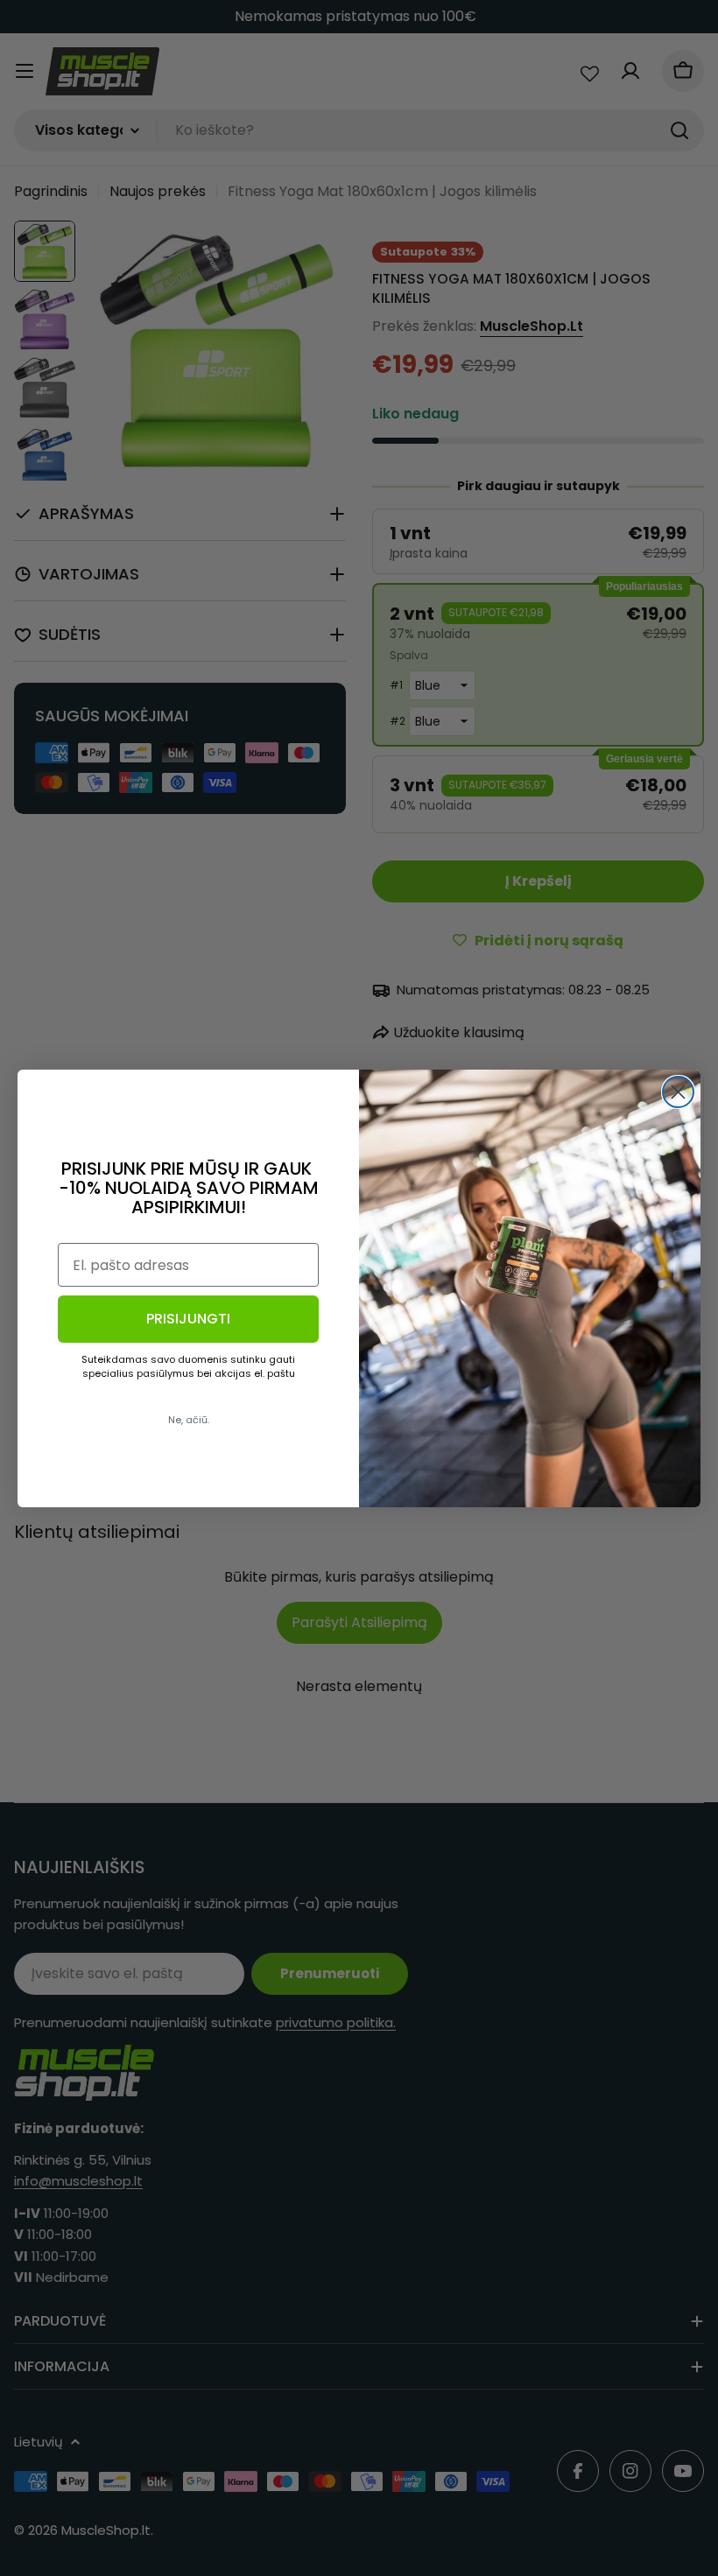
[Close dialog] (678, 1092)
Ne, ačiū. (189, 1420)
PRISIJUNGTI (188, 1319)
